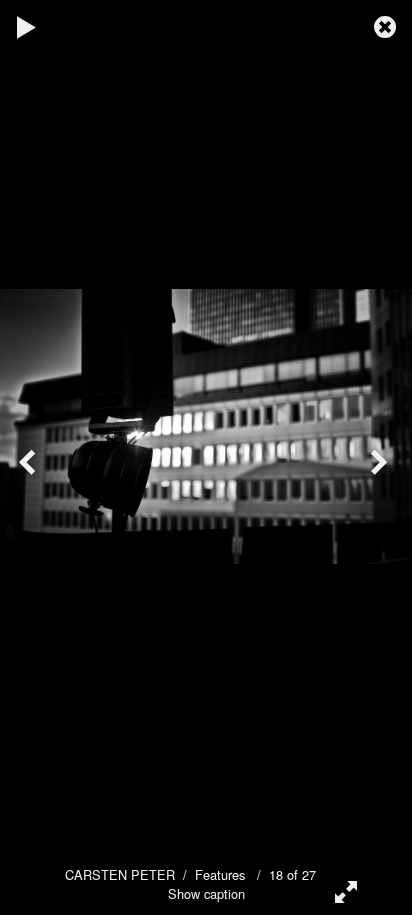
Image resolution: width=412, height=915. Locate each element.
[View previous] (30, 457)
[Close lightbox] (387, 25)
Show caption (206, 893)
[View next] (382, 457)
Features (220, 874)
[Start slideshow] (27, 25)
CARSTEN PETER (120, 874)
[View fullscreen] (342, 890)
